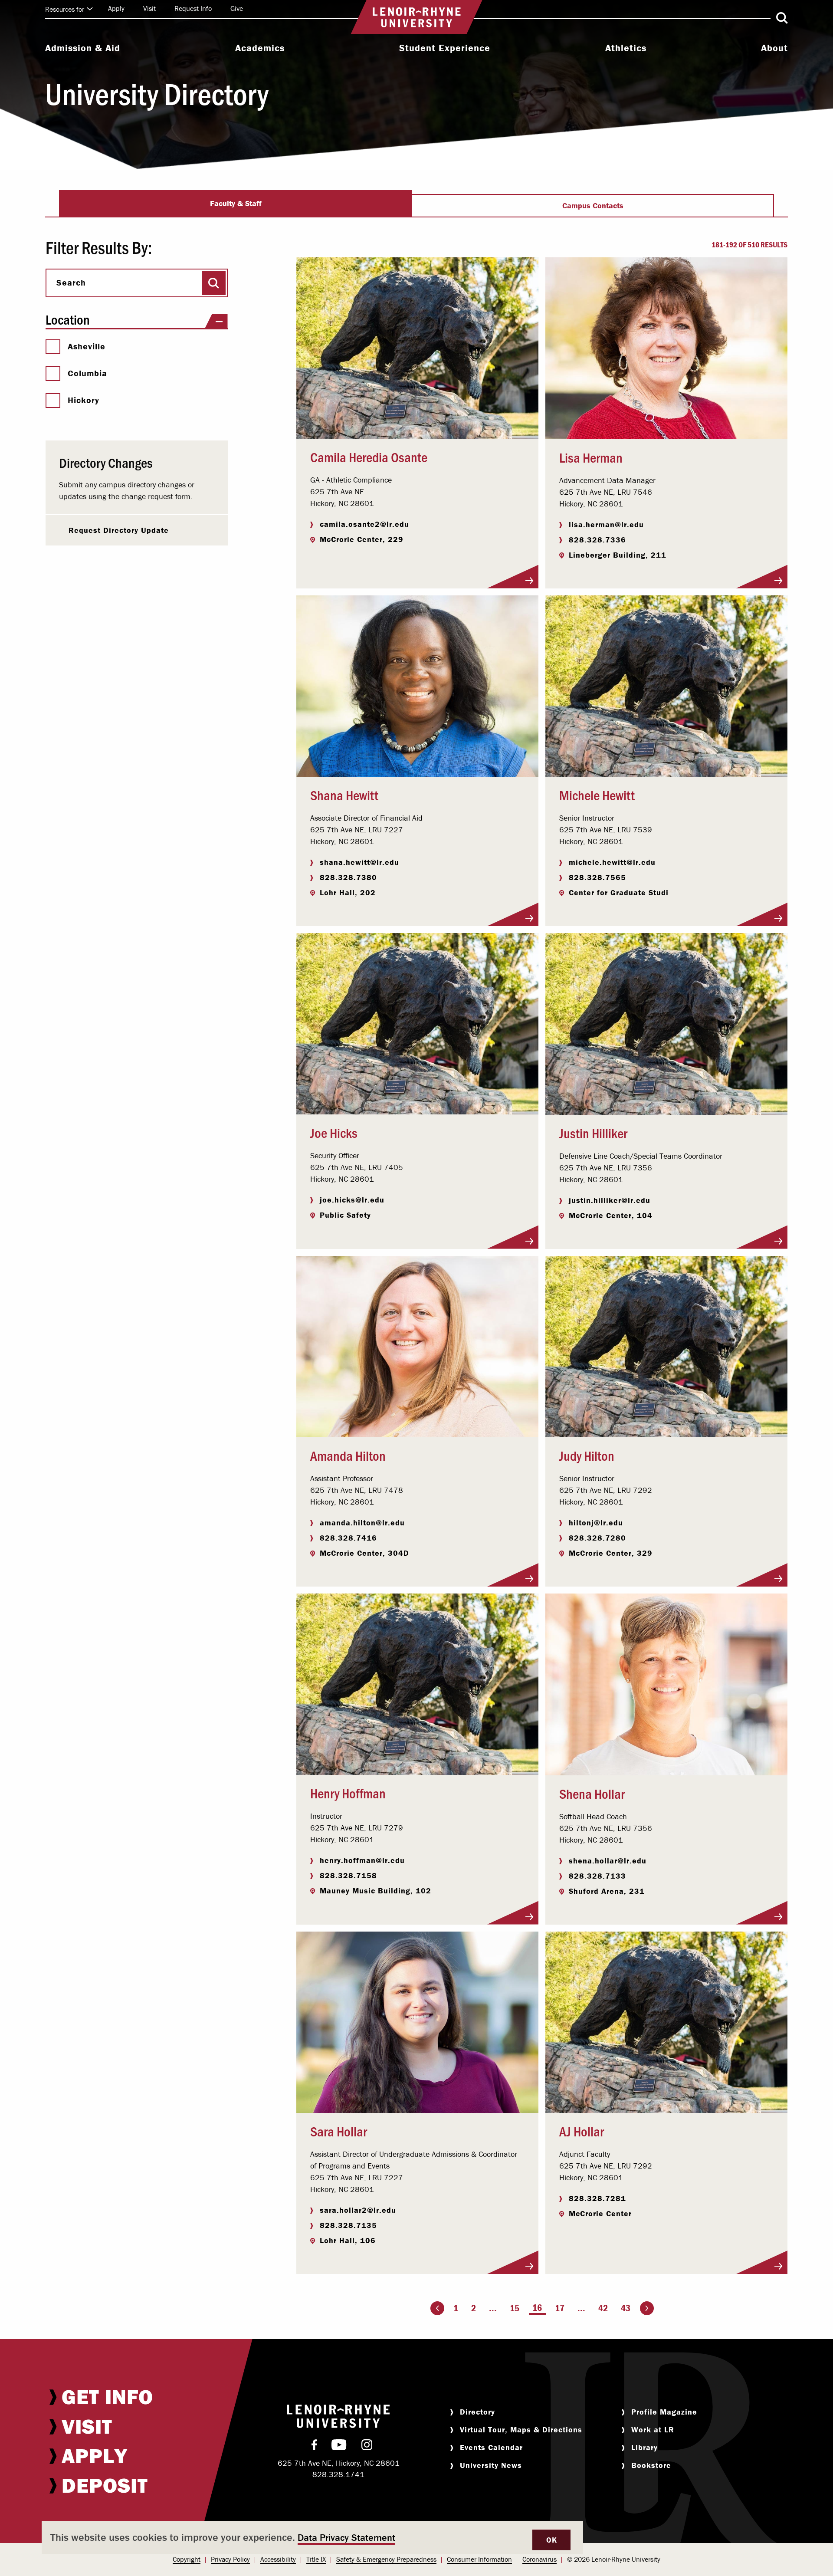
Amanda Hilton (348, 1455)
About (774, 48)
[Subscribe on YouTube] (339, 2447)
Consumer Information (479, 2559)
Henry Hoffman (348, 1793)
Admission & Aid (83, 48)
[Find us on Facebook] (314, 2447)
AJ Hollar (582, 2131)
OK (551, 2540)
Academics (260, 48)
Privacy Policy (230, 2559)
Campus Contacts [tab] (593, 205)
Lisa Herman (591, 457)
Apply (116, 8)
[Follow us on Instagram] (367, 2447)
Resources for (65, 9)
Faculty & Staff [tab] (236, 203)
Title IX (316, 2559)
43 (626, 2308)
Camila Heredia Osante (369, 457)
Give (237, 8)
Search (71, 283)
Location (68, 319)
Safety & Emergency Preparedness (386, 2559)
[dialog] (312, 2538)
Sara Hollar (339, 2131)
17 (560, 2308)
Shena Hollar (592, 1793)
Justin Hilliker (593, 1133)
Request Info (193, 8)
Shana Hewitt (344, 795)
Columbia (87, 373)
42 (603, 2308)
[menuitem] (83, 49)
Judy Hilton (587, 1455)
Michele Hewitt (597, 795)
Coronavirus (539, 2559)
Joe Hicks (334, 1132)
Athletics (626, 48)
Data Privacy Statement (346, 2538)
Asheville (87, 346)
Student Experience (445, 48)
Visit (149, 8)
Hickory (84, 400)
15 (515, 2308)
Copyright (187, 2559)
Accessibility (278, 2559)
